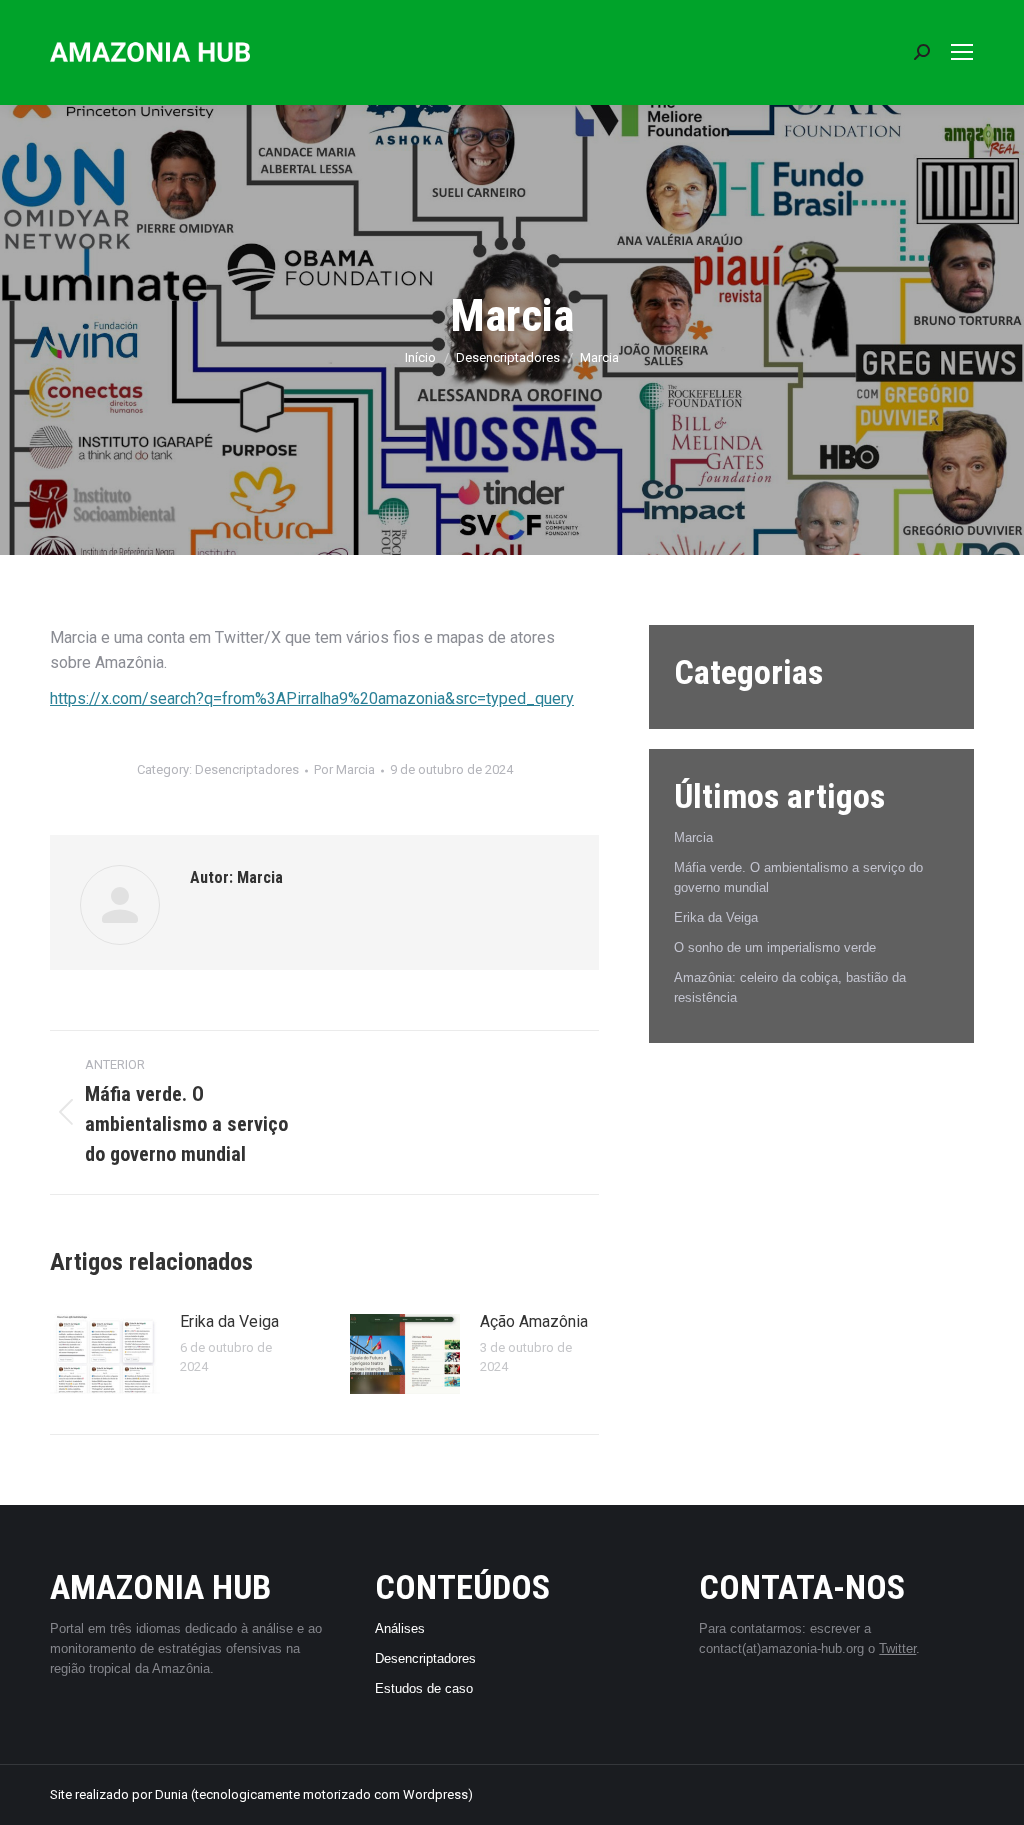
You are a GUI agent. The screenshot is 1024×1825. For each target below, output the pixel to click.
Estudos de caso (424, 1688)
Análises (400, 1628)
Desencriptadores (247, 769)
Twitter (897, 1648)
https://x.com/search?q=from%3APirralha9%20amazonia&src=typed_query (312, 698)
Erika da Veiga (229, 1321)
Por (344, 769)
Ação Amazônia (534, 1321)
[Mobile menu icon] (962, 52)
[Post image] (105, 1354)
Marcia (693, 837)
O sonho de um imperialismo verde (775, 947)
